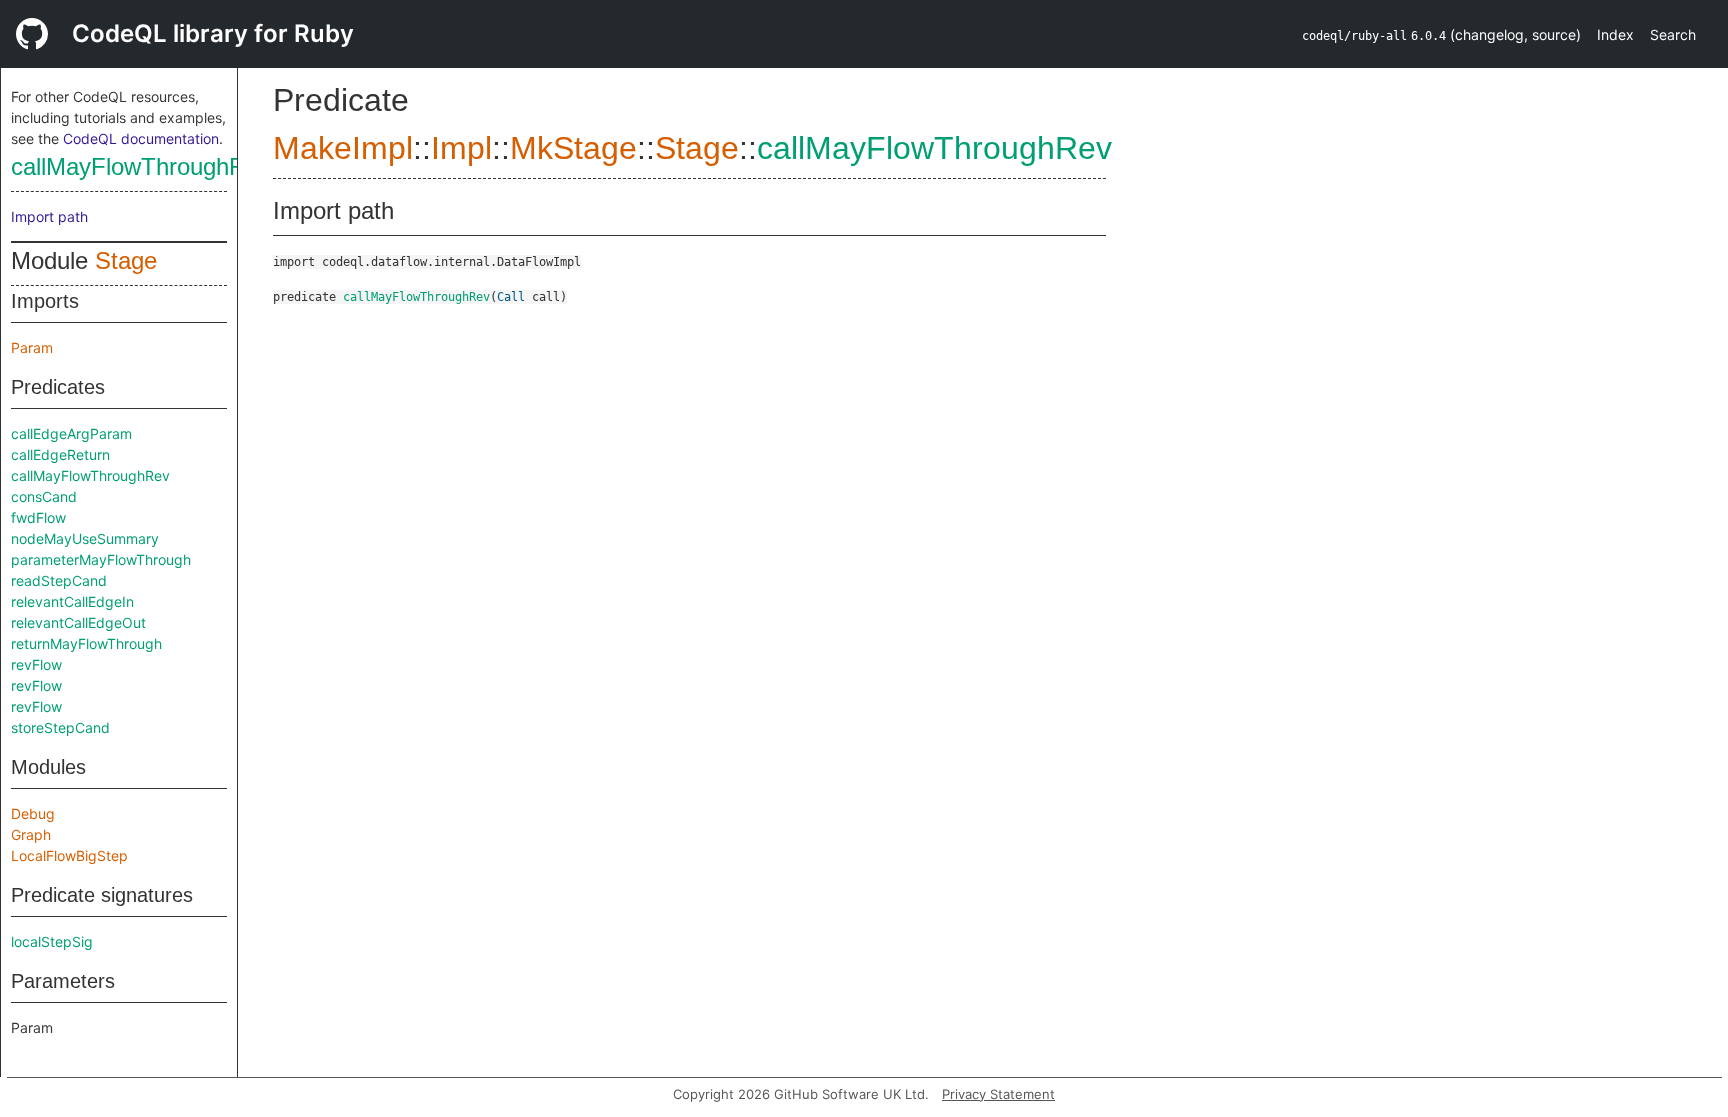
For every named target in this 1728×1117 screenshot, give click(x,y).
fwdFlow (38, 517)
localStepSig (52, 941)
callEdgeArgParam (71, 433)
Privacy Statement (998, 1094)
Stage (126, 260)
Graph (31, 834)
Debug (33, 813)
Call (511, 297)
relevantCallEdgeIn (72, 601)
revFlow (36, 664)
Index (1615, 34)
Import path (49, 216)
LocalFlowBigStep (69, 855)
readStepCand (59, 580)
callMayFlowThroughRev (141, 166)
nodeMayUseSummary (85, 538)
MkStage (573, 148)
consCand (44, 496)
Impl (461, 148)
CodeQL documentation (141, 138)
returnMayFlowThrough (86, 643)
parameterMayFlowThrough (101, 559)
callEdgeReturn (60, 454)
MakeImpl (343, 148)
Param (32, 347)
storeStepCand (60, 727)
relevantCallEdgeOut (78, 622)
